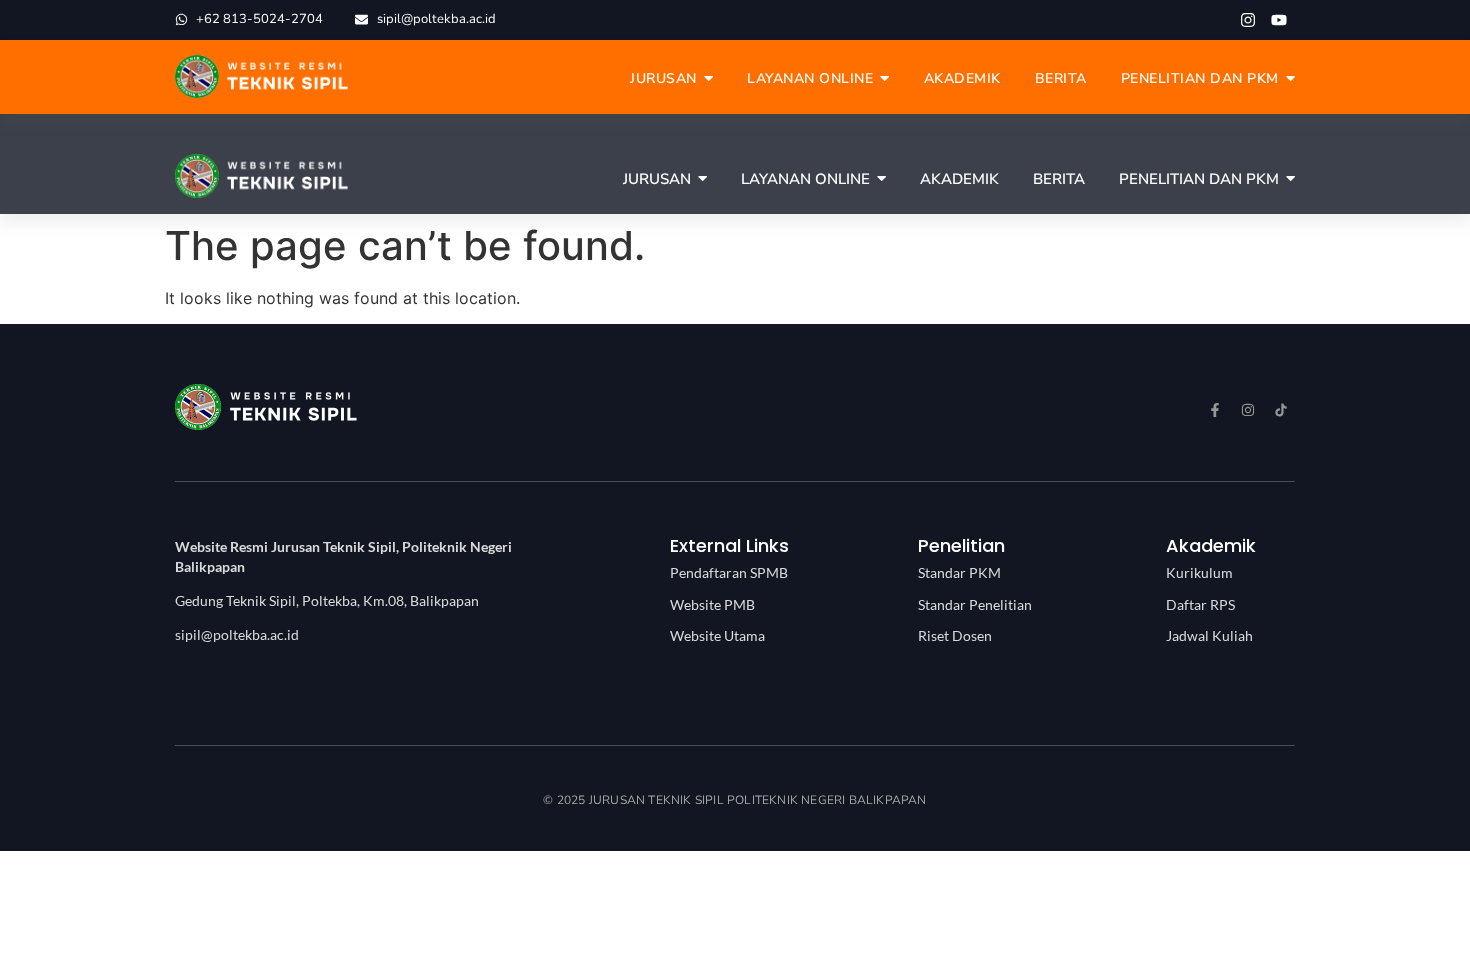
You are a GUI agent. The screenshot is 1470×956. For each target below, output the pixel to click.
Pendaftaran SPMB (729, 572)
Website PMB (712, 604)
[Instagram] (1248, 20)
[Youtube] (1279, 20)
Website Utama (717, 635)
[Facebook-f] (1215, 410)
